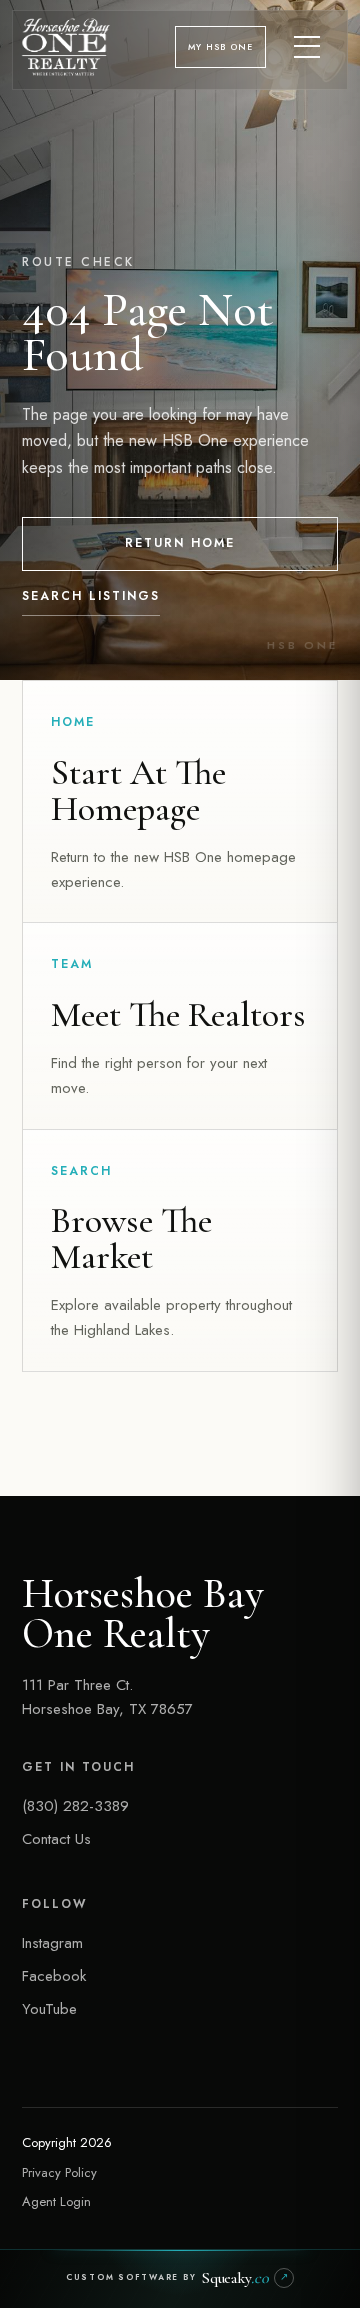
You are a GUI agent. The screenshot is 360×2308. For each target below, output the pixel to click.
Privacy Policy (59, 2172)
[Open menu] (308, 47)
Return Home (180, 543)
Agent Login (56, 2201)
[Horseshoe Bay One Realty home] (66, 47)
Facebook (54, 1976)
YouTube (49, 2009)
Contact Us (56, 1839)
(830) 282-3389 (75, 1806)
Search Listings (91, 596)
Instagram (52, 1943)
